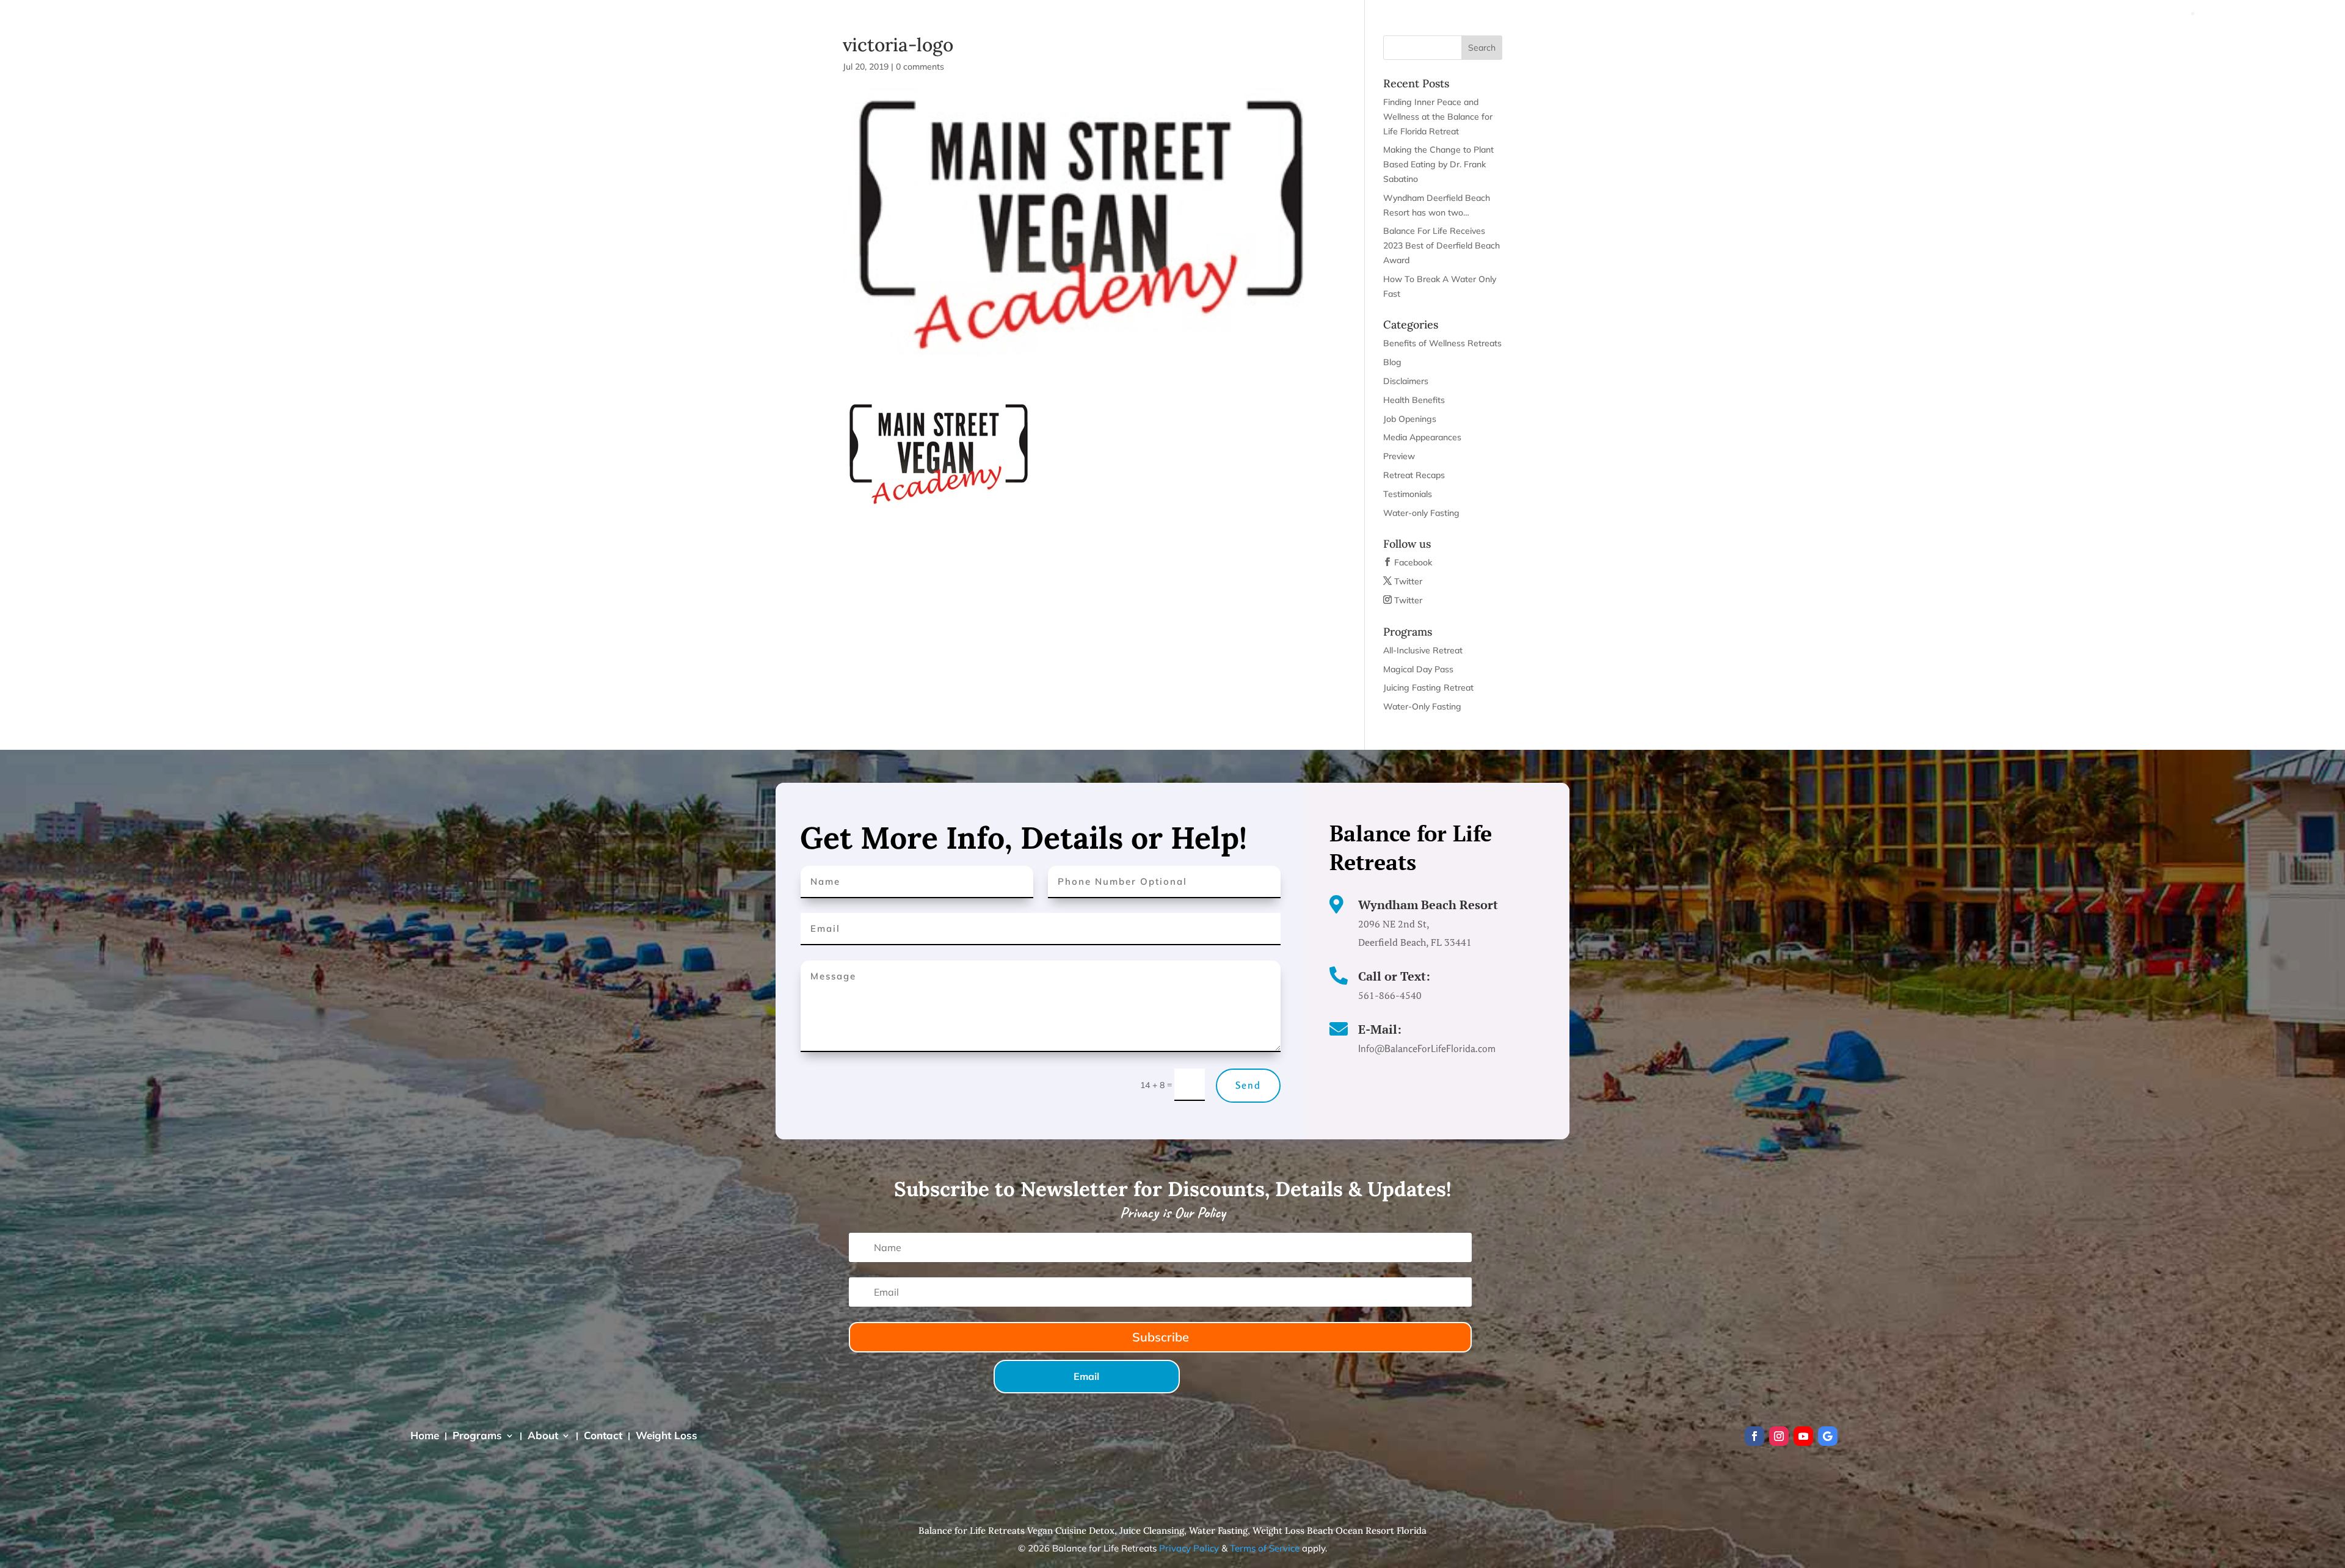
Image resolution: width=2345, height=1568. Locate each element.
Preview (1399, 456)
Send (1248, 1085)
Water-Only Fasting (1422, 706)
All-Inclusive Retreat (1423, 650)
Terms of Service (1265, 1548)
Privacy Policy (1189, 1548)
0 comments (920, 67)
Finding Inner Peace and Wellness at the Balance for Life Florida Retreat (1438, 117)
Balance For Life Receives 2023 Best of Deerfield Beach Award (1442, 245)
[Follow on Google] (1828, 1436)
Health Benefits (1414, 400)
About (1938, 37)
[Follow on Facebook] (1754, 1436)
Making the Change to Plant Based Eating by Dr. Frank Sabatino (1438, 164)
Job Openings (1410, 419)
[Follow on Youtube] (1803, 1436)
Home (1823, 37)
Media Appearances (1422, 437)
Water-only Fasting (1421, 513)
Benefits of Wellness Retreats (1442, 343)
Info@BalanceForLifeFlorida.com (2265, 13)
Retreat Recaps (1414, 475)
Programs (1874, 37)
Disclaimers (1406, 381)
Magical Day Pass (1418, 669)
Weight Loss (2059, 37)
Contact (1997, 37)
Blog (1392, 362)
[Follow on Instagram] (1779, 1436)
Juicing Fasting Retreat (1428, 688)
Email (1086, 1376)
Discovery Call (2173, 37)
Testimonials (1408, 494)
